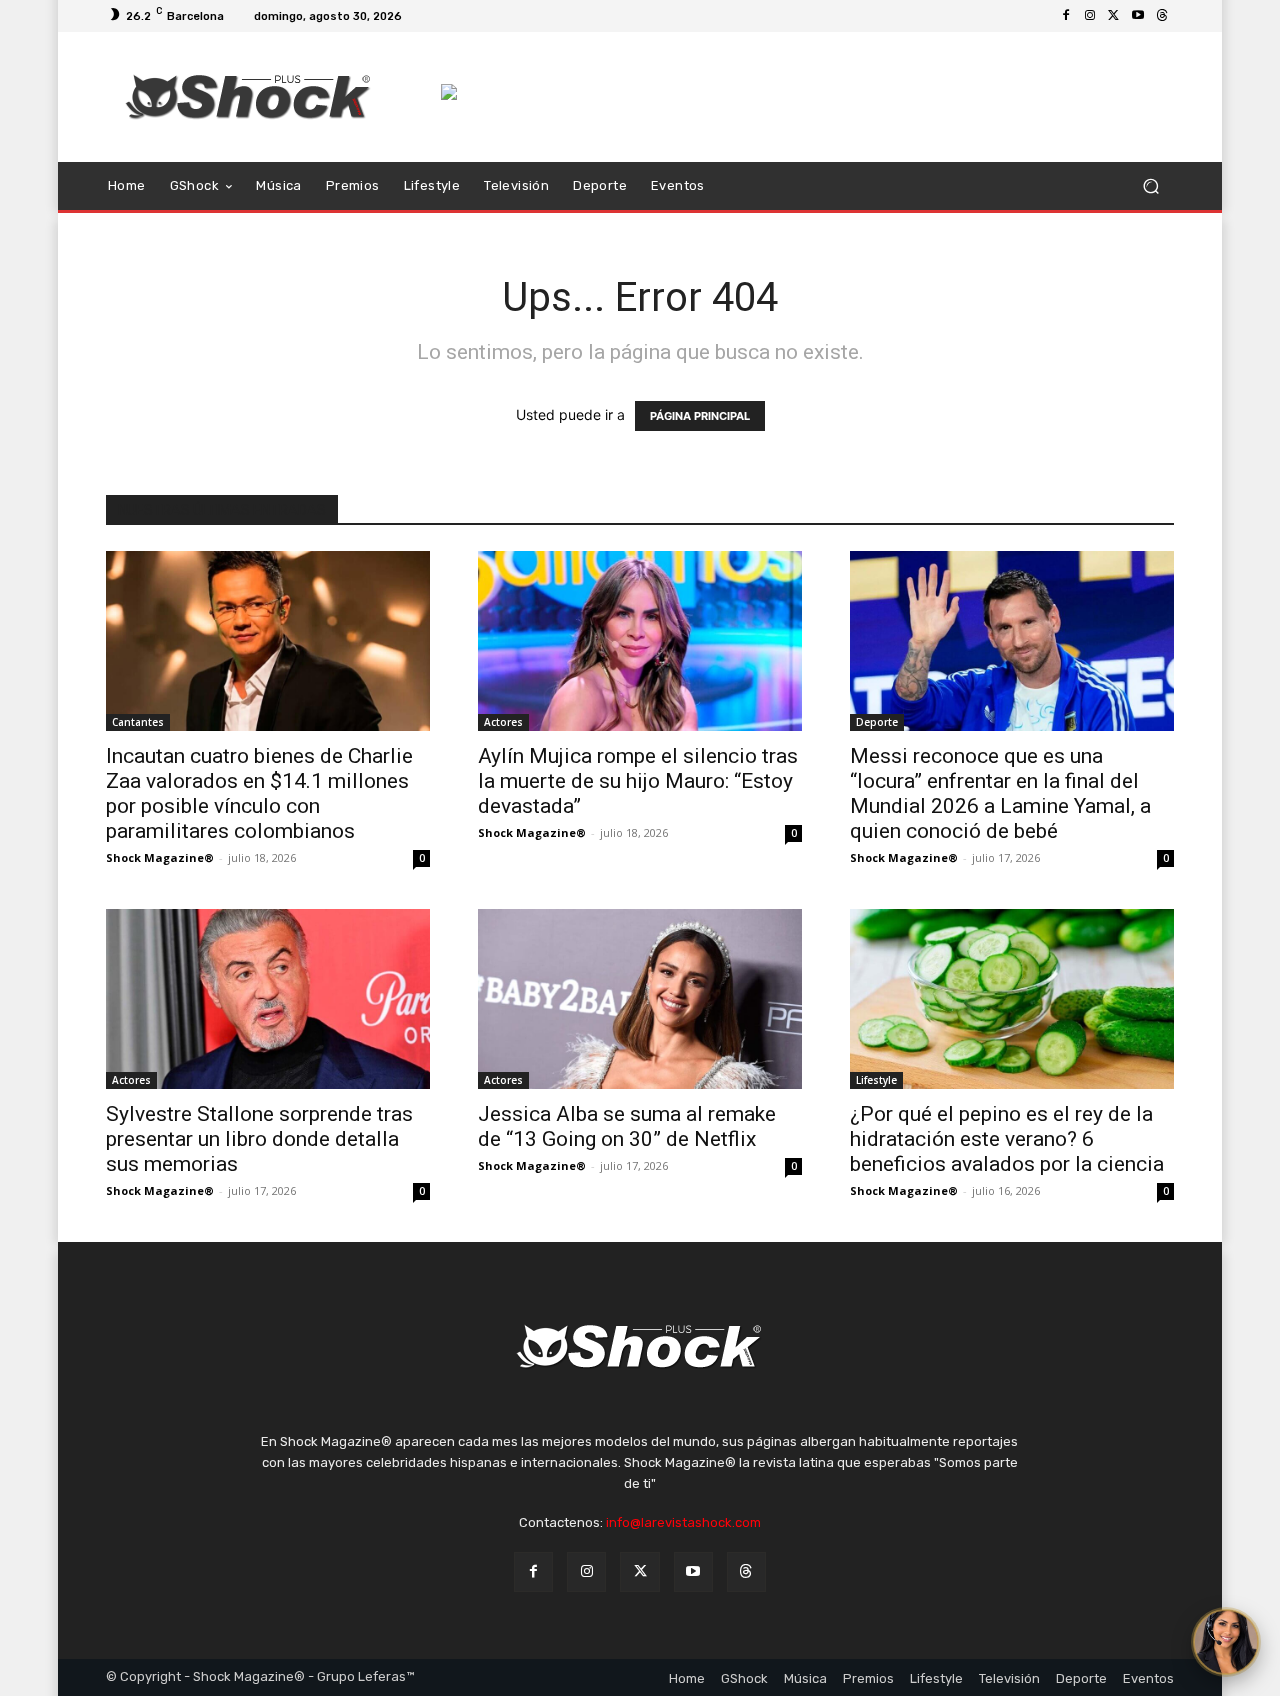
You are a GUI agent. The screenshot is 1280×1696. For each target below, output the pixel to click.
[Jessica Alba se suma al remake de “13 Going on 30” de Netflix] (640, 999)
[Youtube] (1138, 16)
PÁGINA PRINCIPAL (700, 416)
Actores (503, 722)
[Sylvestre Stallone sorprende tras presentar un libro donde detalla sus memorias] (268, 999)
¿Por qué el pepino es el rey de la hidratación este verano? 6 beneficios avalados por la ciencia (1007, 1139)
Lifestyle (876, 1080)
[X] (1114, 16)
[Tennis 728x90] (807, 92)
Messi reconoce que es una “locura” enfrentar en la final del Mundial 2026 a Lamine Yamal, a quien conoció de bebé (1000, 793)
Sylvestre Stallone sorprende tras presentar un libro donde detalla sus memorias (259, 1139)
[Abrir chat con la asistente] (1226, 1642)
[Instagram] (1090, 16)
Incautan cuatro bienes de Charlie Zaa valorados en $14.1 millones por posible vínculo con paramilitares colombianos (259, 793)
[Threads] (1162, 16)
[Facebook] (1066, 16)
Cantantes (138, 722)
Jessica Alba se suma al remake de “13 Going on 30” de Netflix (627, 1126)
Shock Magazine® (160, 857)
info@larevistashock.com (683, 1522)
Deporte (877, 722)
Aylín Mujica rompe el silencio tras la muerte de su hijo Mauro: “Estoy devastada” (638, 781)
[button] (1150, 186)
